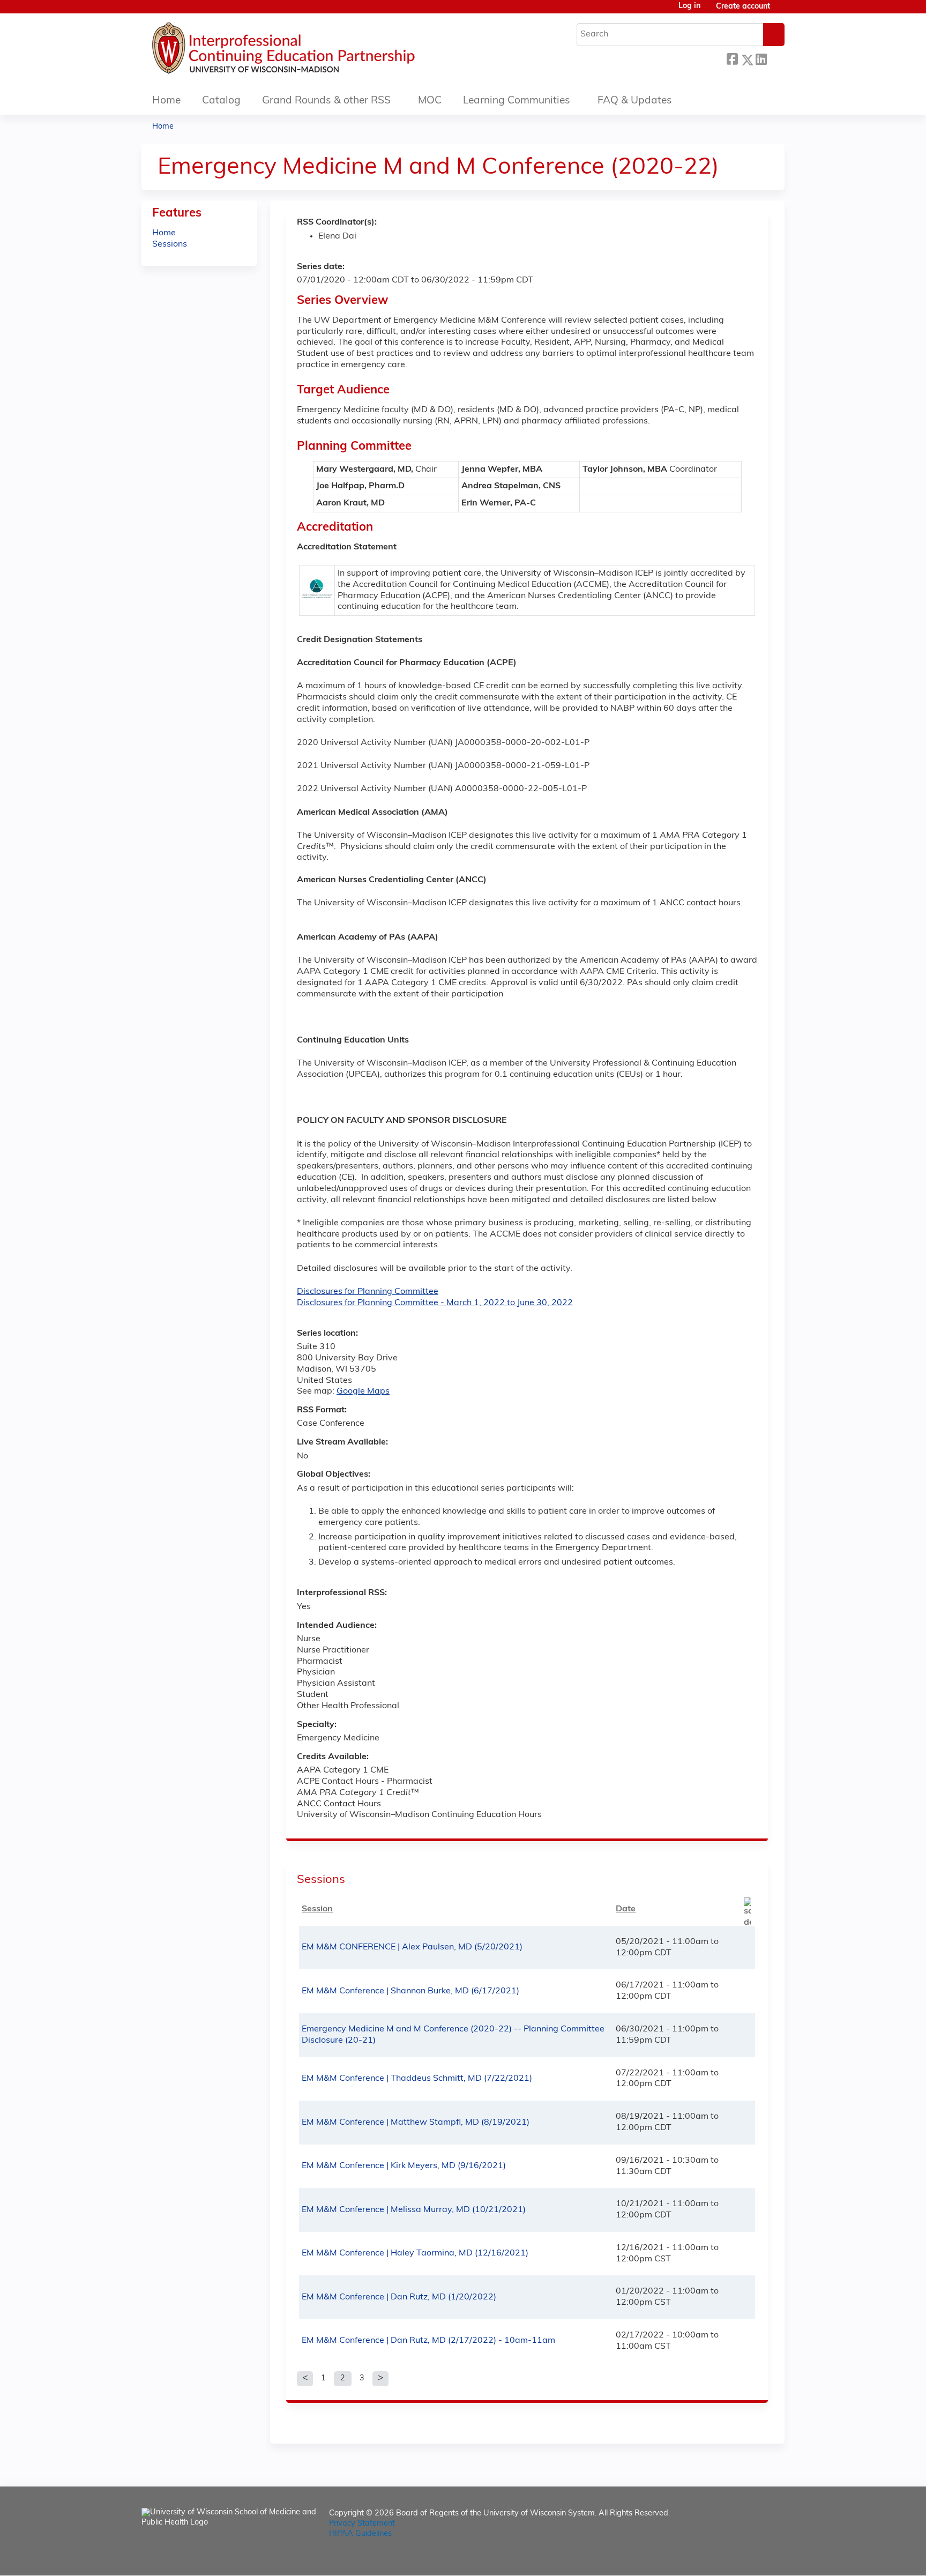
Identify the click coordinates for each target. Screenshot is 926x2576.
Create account (743, 7)
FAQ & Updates (635, 101)
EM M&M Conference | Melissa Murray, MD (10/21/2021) (414, 2210)
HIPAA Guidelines (360, 2534)
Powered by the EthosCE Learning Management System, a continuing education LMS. (746, 2558)
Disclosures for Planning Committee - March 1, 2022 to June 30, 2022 (435, 1303)
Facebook (732, 58)
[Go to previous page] (305, 2379)
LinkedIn (761, 58)
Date (626, 1909)
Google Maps (363, 1391)
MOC (430, 101)
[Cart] (781, 11)
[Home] (316, 51)
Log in (689, 6)
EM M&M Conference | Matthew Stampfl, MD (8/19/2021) (416, 2123)
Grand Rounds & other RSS (326, 101)
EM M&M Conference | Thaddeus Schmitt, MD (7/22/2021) (417, 2079)
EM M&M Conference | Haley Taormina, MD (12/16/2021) (415, 2253)
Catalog (221, 101)
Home (166, 101)
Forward (775, 58)
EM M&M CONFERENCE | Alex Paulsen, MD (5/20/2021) (412, 1947)
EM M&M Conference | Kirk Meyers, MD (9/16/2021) (404, 2166)
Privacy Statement (362, 2524)
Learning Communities (517, 101)
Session (317, 1909)
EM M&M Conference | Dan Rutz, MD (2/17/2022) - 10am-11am (428, 2341)
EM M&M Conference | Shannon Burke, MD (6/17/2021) (410, 1991)
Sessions (170, 244)
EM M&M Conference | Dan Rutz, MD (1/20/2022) (399, 2297)
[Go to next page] (380, 2379)
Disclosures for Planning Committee (368, 1292)
